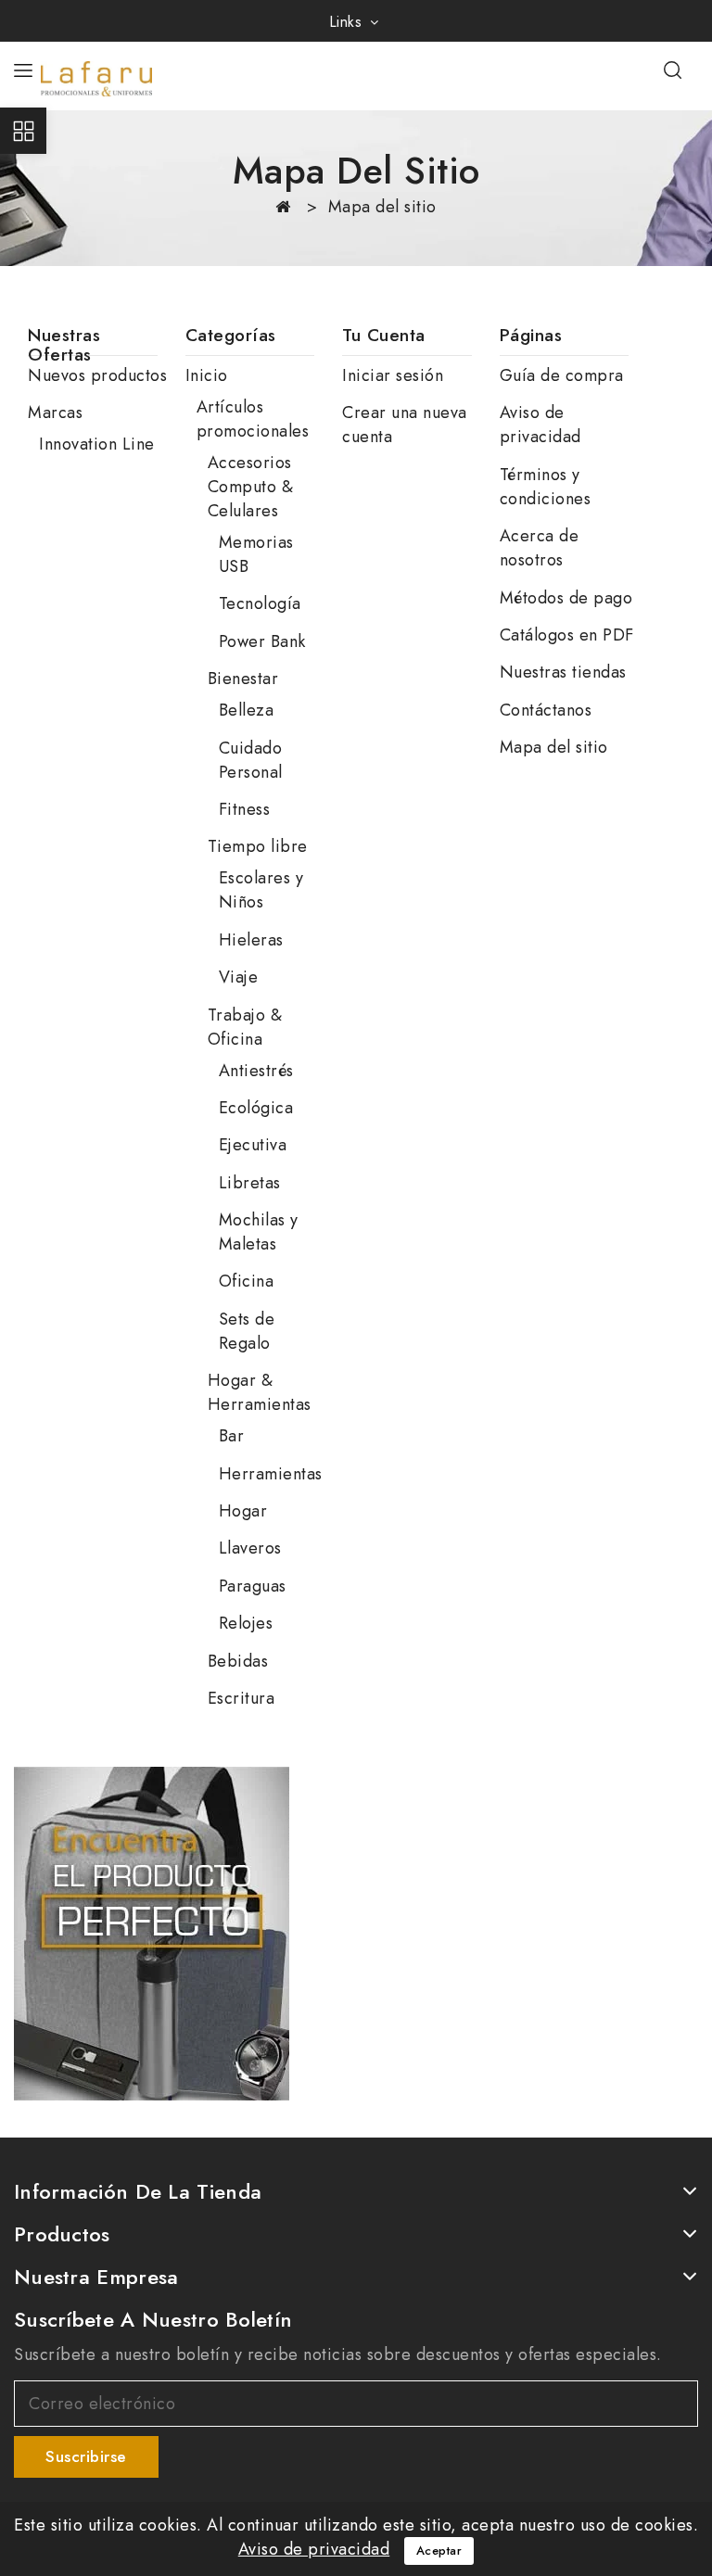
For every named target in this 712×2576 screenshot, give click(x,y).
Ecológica (256, 1108)
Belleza (247, 710)
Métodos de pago (566, 598)
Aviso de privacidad (540, 425)
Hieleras (251, 940)
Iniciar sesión (393, 375)
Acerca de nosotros (540, 548)
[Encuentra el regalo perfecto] (152, 1934)
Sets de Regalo (247, 1331)
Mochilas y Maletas (259, 1232)
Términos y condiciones (546, 487)
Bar (232, 1436)
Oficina (247, 1281)
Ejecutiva (253, 1145)
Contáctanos (546, 710)
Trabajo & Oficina (245, 1027)
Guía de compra (562, 375)
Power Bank (262, 641)
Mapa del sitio (554, 747)
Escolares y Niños (261, 890)
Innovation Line (97, 444)
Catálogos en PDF (567, 635)
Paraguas (253, 1586)
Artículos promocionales (253, 419)
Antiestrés (256, 1071)
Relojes (246, 1623)
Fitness (245, 809)
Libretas (250, 1183)
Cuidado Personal (251, 760)
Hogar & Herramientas (260, 1392)
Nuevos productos (97, 375)
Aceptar (439, 2551)
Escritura (242, 1698)
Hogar (243, 1511)
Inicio (207, 375)
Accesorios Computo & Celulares (251, 487)
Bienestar (243, 679)
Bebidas (238, 1661)
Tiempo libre (258, 846)
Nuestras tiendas (563, 672)
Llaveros (250, 1548)
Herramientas (271, 1474)
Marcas (55, 412)
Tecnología (260, 603)
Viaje (239, 977)
